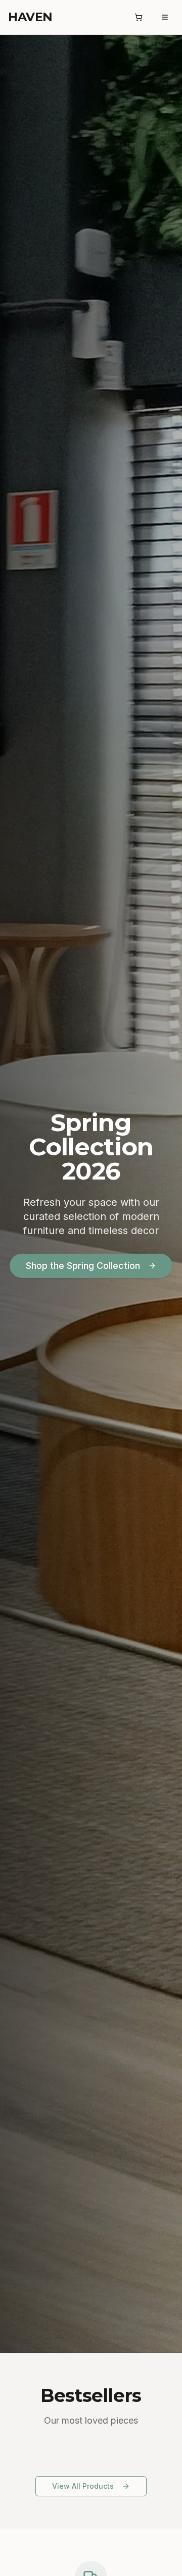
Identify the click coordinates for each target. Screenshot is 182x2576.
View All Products (83, 2486)
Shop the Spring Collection (83, 1266)
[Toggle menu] (165, 17)
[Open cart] (139, 17)
